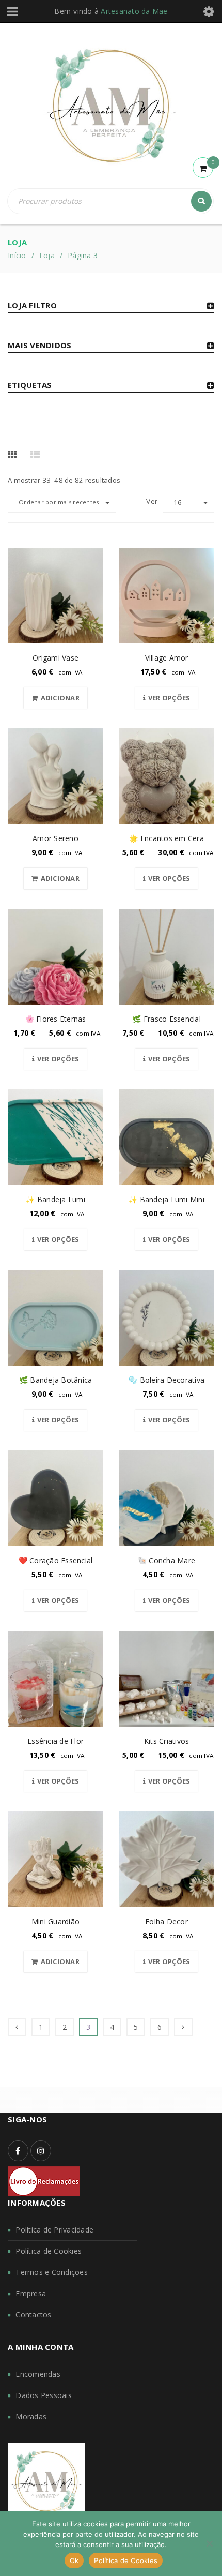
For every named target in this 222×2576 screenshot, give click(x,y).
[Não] (209, 2543)
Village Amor (167, 658)
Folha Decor (166, 1921)
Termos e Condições (52, 2272)
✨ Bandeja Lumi (55, 1199)
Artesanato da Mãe (134, 11)
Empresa (31, 2293)
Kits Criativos (167, 1741)
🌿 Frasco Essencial (166, 1019)
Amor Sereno (55, 838)
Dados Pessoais (44, 2395)
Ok (74, 2560)
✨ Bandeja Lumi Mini (166, 1199)
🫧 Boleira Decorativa (166, 1380)
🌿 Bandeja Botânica (56, 1380)
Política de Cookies (49, 2251)
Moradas (31, 2416)
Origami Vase (55, 658)
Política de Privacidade (54, 2230)
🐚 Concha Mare (166, 1560)
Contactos (33, 2315)
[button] (55, 698)
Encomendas (38, 2374)
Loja (47, 255)
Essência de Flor (55, 1741)
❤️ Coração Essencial (56, 1560)
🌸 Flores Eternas (56, 1019)
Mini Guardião (55, 1921)
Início (17, 255)
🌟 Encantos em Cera (166, 838)
